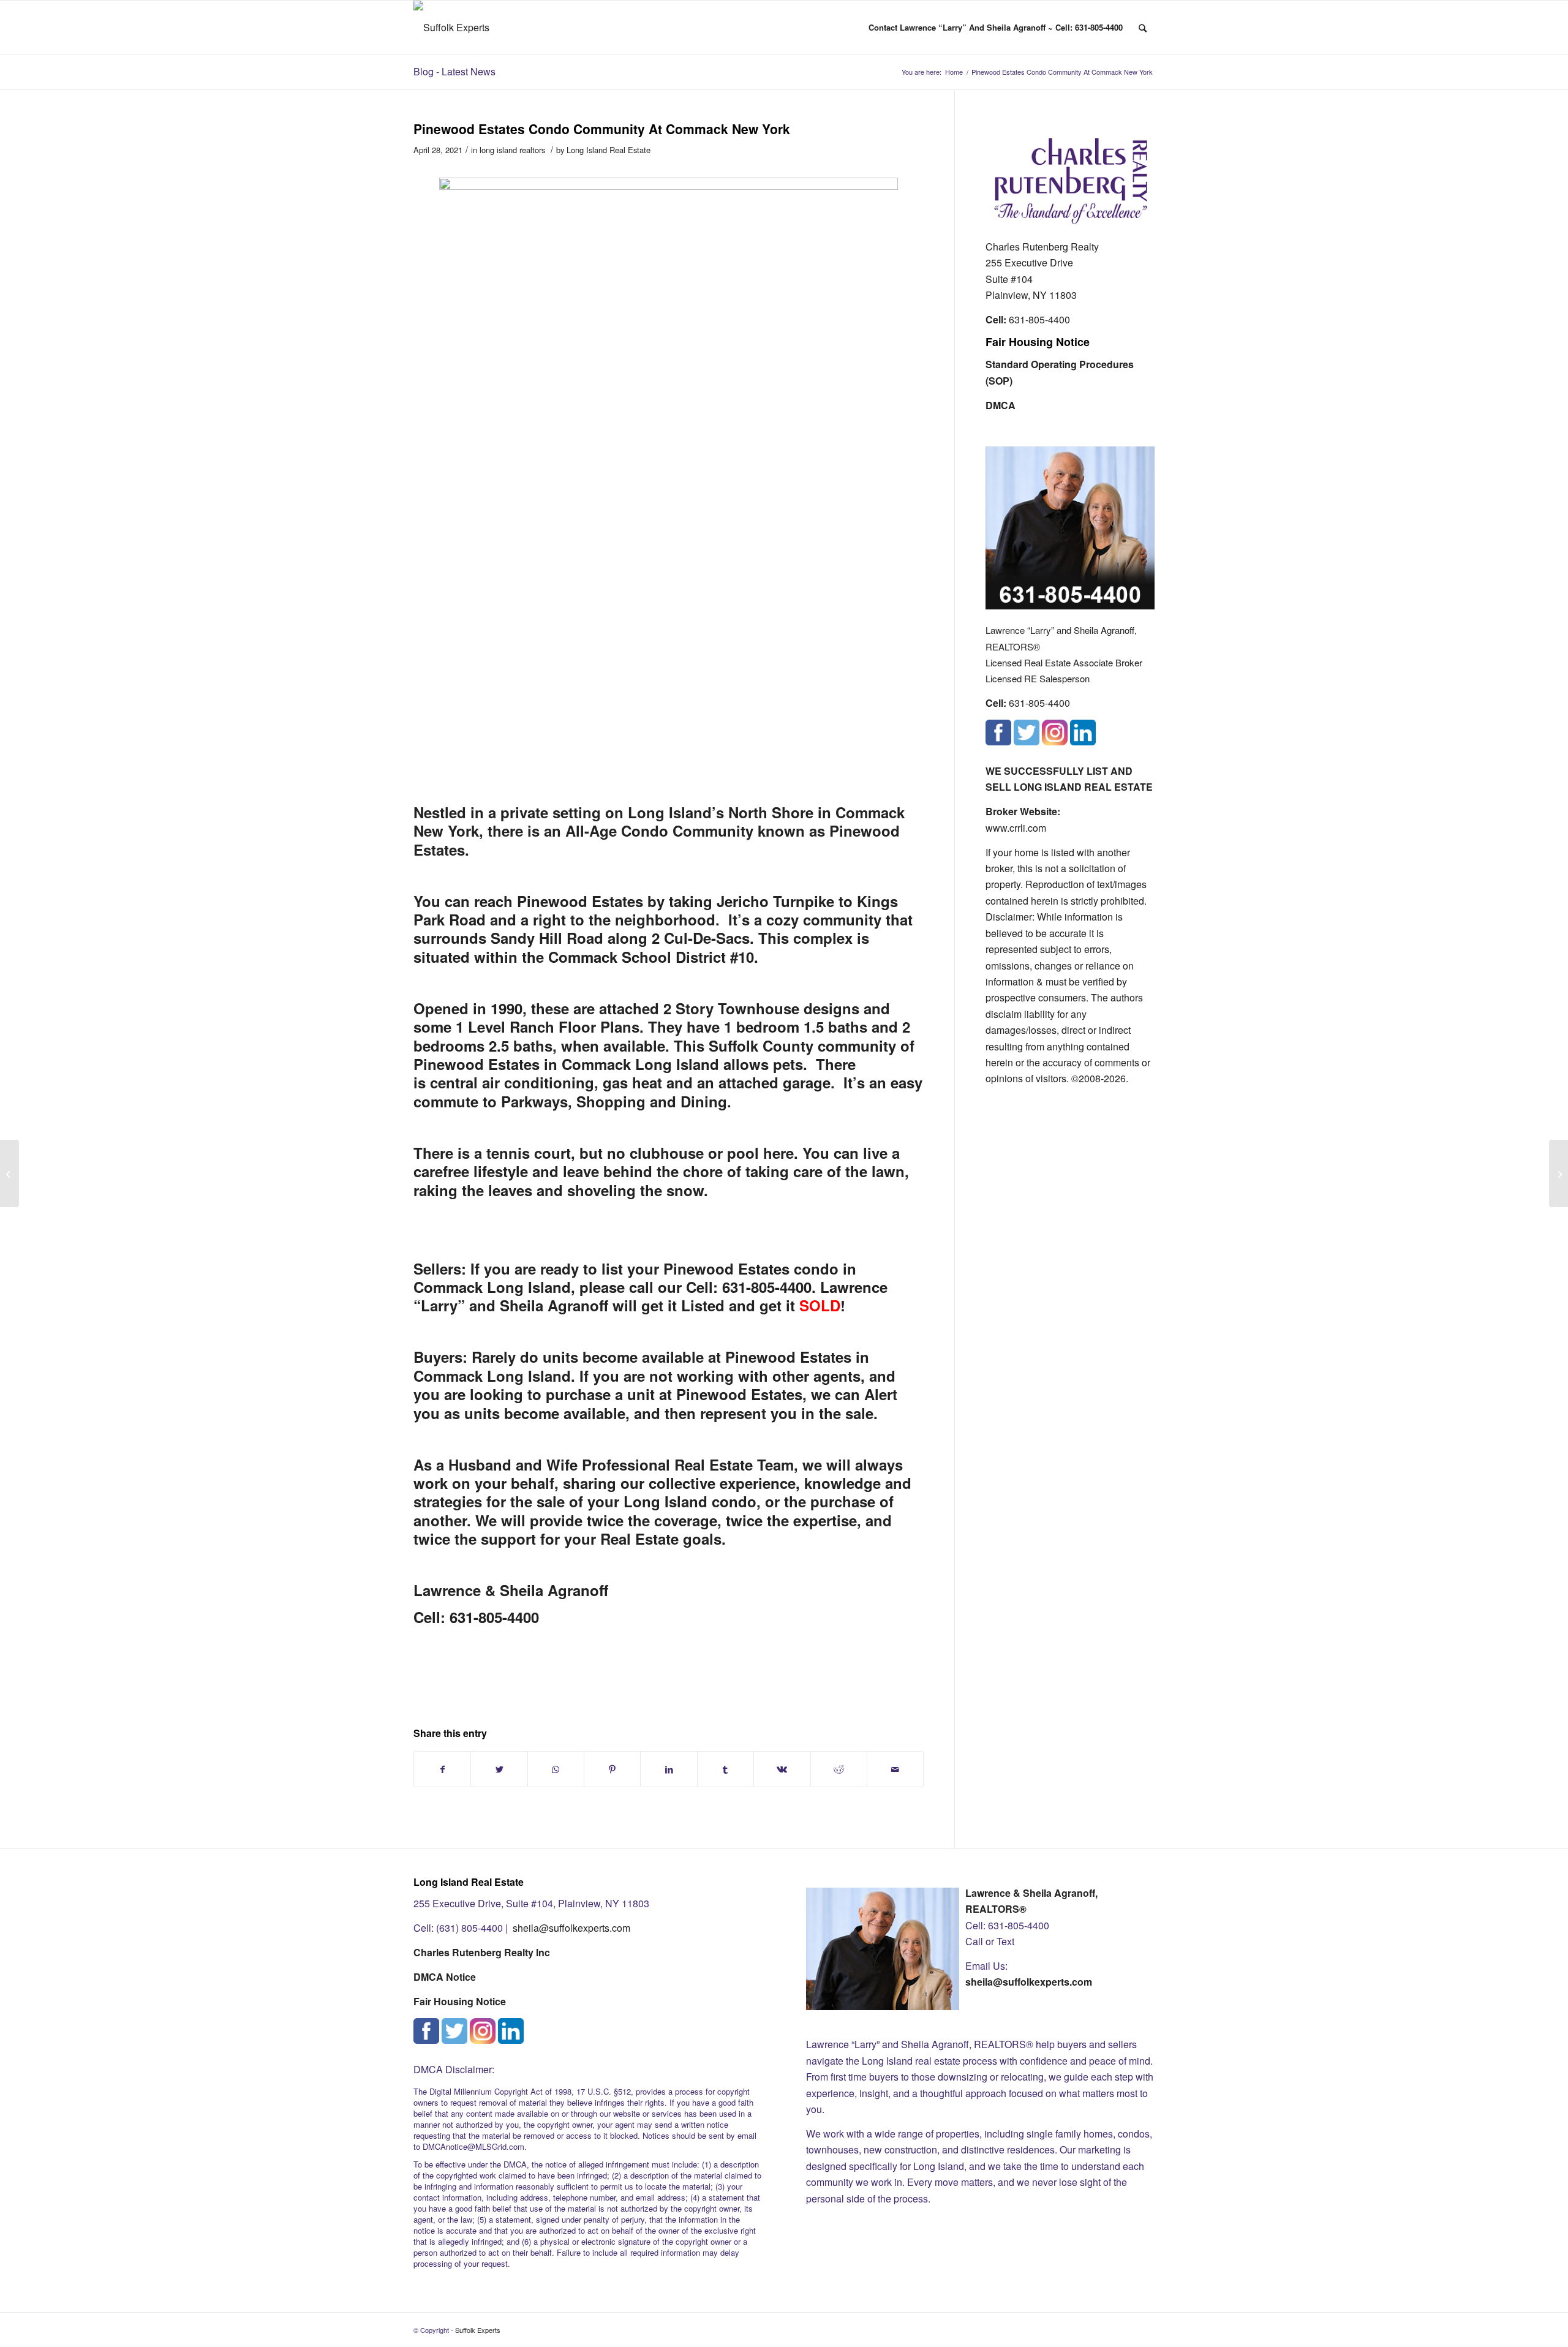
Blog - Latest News (454, 71)
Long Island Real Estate (609, 150)
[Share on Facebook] (442, 1769)
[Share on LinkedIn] (669, 1769)
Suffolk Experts (478, 2330)
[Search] (1143, 28)
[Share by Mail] (895, 1769)
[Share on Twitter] (499, 1769)
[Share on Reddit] (839, 1769)
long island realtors (512, 150)
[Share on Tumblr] (726, 1769)
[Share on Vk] (782, 1769)
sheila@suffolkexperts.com (571, 1928)
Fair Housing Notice (1038, 342)
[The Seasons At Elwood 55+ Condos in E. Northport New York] (9, 1173)
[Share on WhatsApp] (556, 1769)
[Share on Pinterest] (612, 1769)
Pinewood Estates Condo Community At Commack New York (602, 129)
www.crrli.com (1016, 828)
